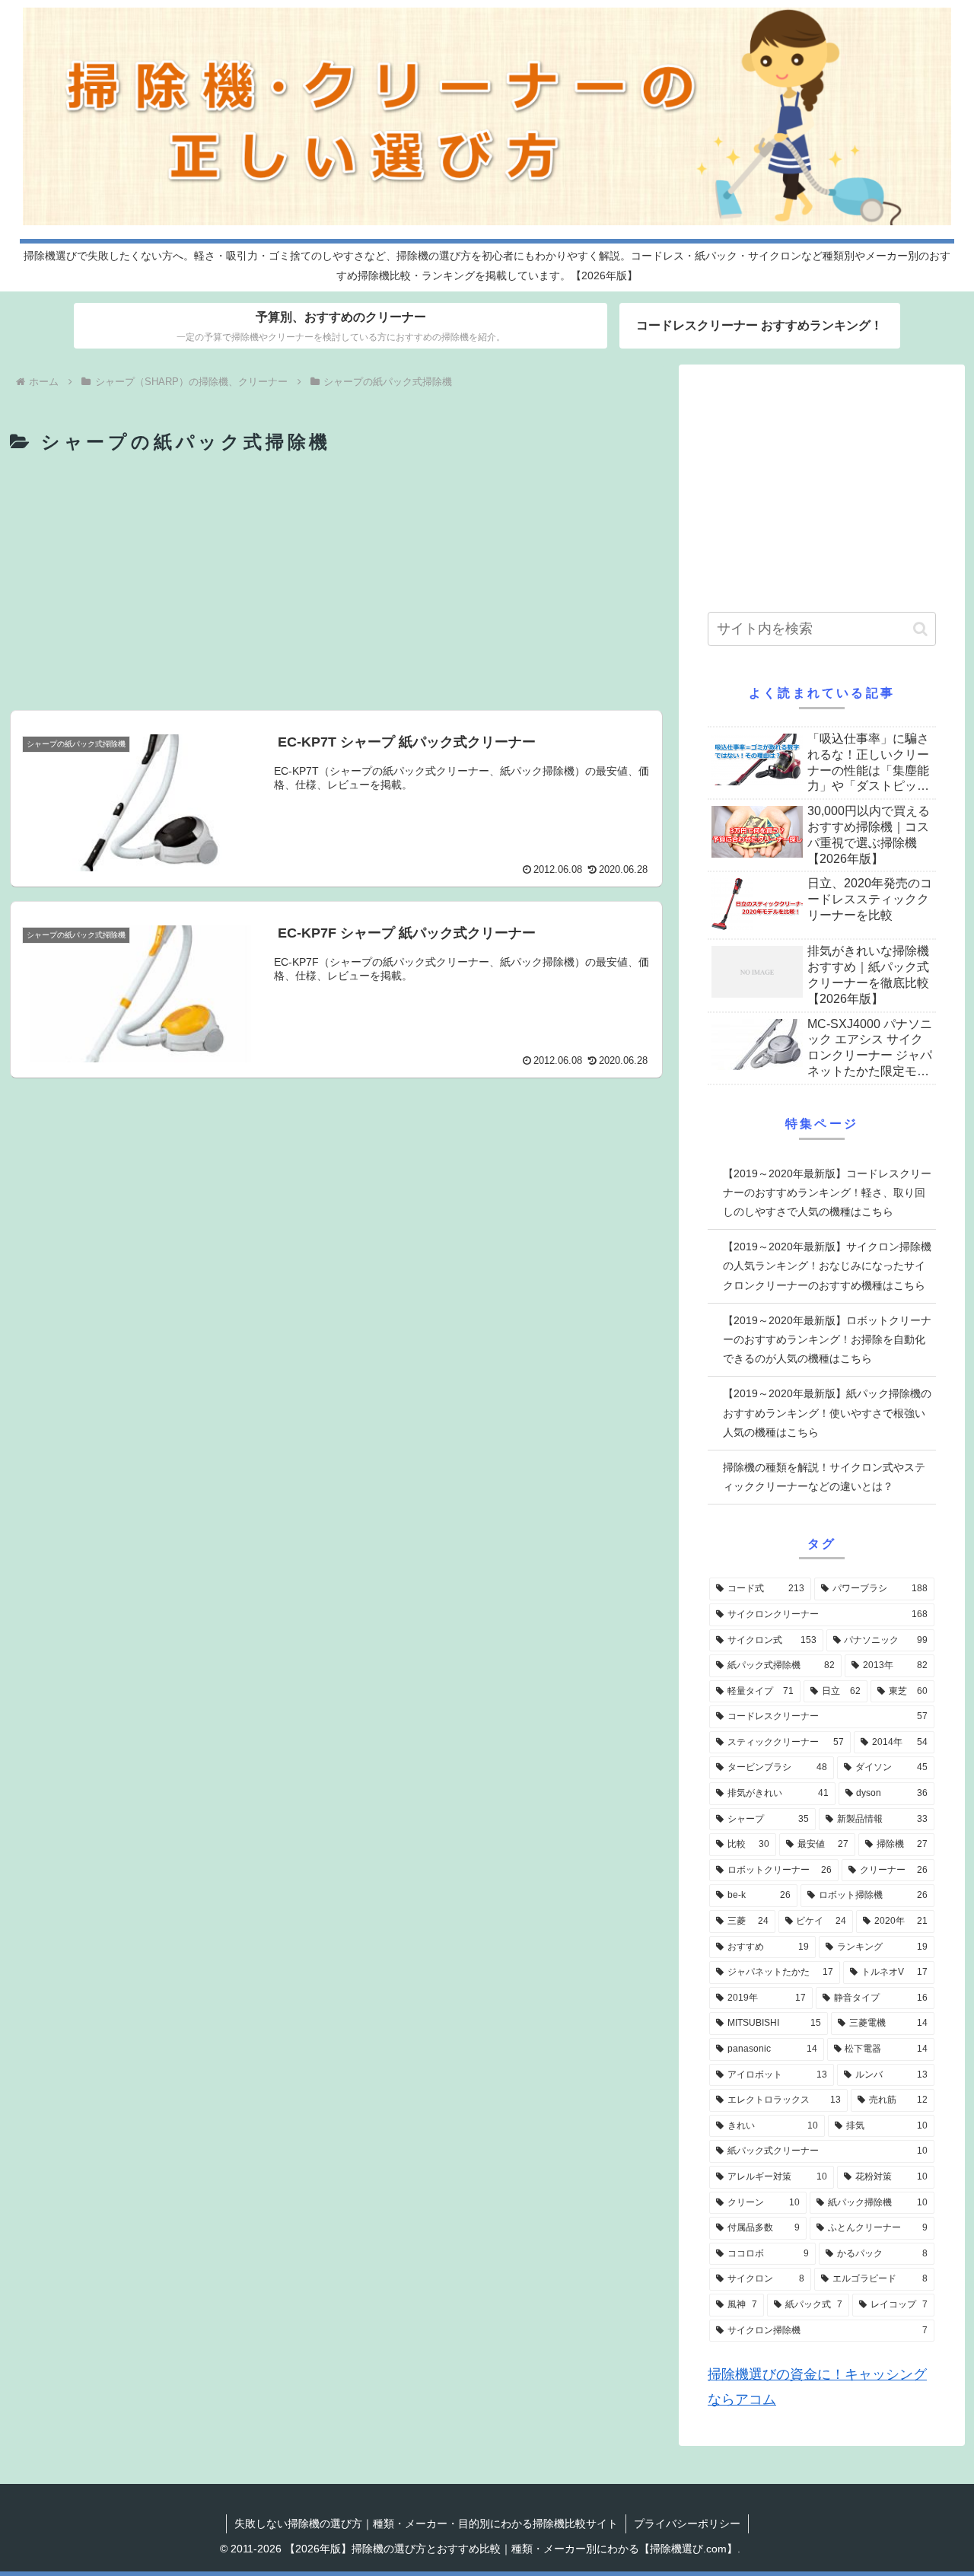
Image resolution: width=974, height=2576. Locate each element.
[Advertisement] (336, 584)
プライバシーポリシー (687, 2523)
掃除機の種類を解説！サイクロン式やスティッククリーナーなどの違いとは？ (824, 1477)
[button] (920, 629)
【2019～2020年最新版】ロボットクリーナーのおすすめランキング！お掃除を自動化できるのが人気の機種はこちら (827, 1339)
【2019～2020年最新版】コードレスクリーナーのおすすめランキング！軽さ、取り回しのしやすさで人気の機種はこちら (827, 1192)
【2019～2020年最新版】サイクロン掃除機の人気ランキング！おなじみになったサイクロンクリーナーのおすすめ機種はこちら (827, 1266)
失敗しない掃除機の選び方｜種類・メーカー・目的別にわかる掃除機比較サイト (426, 2523)
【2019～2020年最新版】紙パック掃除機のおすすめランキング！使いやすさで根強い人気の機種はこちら (827, 1412)
